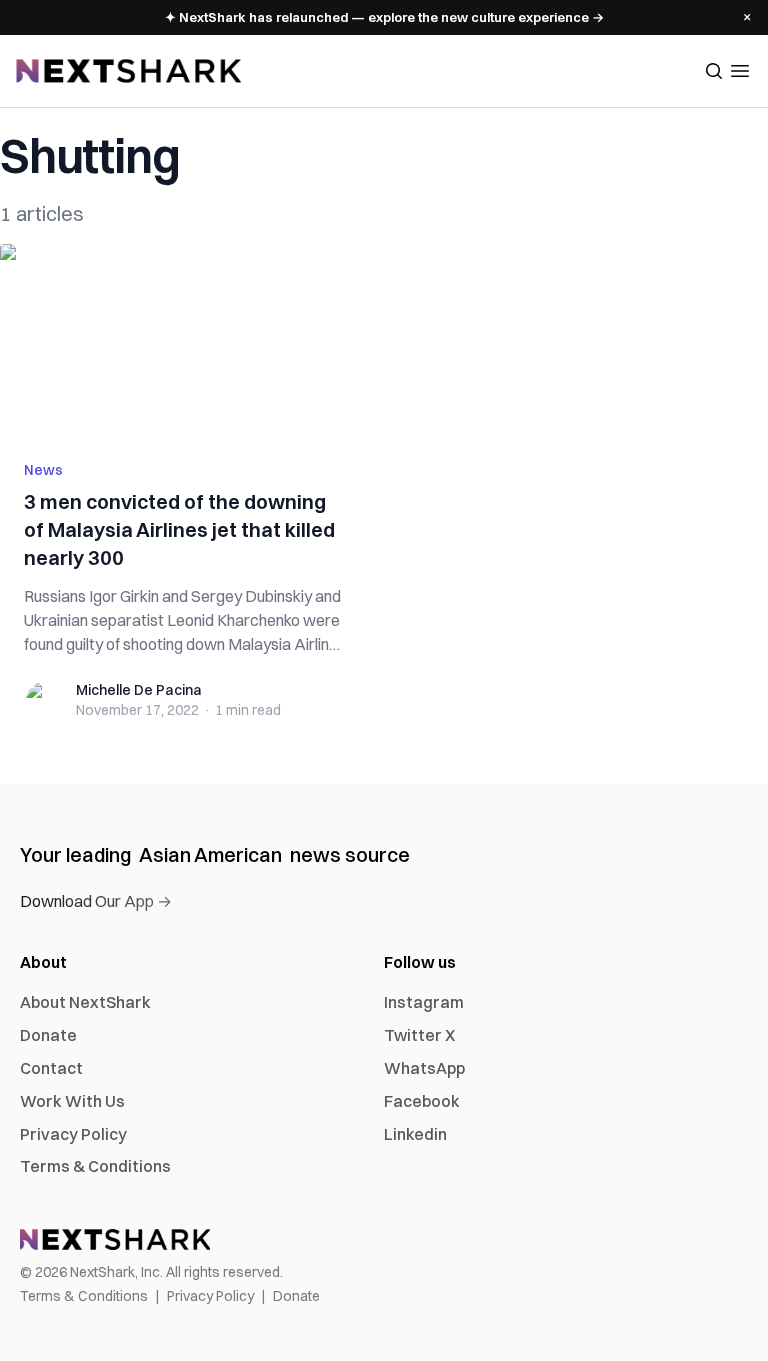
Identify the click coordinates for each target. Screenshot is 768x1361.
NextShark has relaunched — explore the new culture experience (384, 17)
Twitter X (419, 1035)
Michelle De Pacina (139, 690)
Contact (51, 1068)
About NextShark (85, 1002)
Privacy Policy (73, 1134)
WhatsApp (424, 1068)
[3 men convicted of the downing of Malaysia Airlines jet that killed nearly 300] (186, 340)
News (43, 470)
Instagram (424, 1002)
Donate (48, 1035)
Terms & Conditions (95, 1166)
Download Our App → (96, 901)
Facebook (422, 1101)
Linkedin (415, 1134)
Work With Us (72, 1101)
